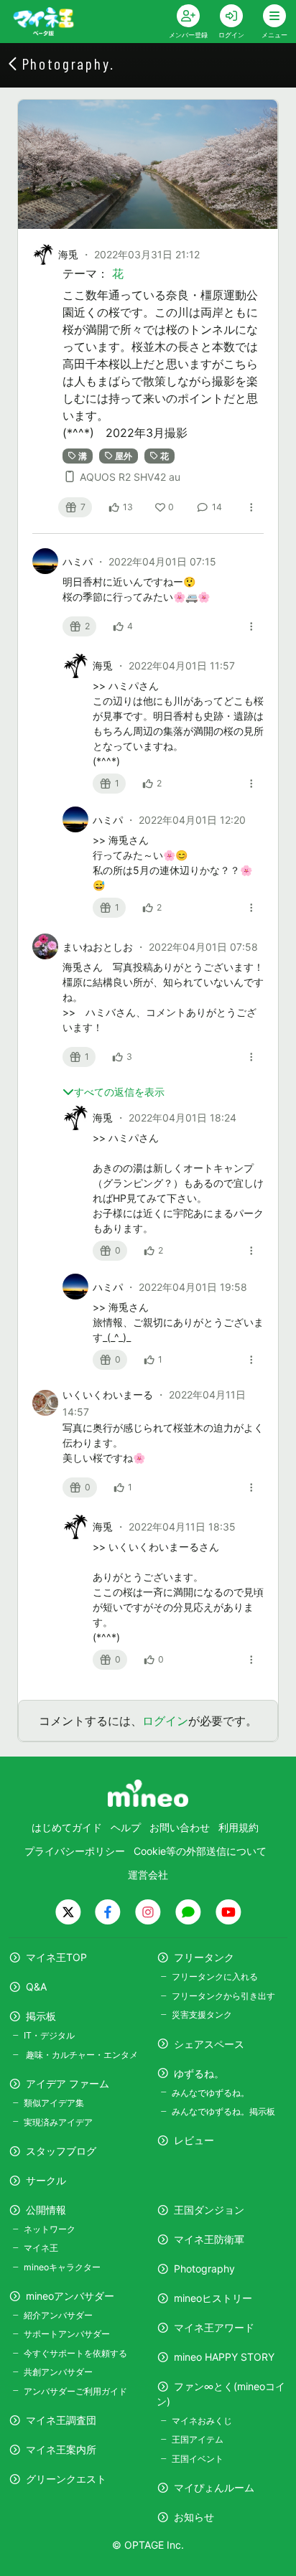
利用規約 (239, 1827)
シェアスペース (209, 2044)
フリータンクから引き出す (223, 1996)
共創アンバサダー (58, 2372)
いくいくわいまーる (109, 1395)
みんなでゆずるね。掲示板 (223, 2111)
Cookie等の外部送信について (200, 1851)
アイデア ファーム (68, 2083)
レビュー (194, 2140)
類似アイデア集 (54, 2103)
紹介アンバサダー (58, 2315)
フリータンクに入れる (215, 1976)
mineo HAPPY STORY (224, 2357)
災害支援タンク (202, 2015)
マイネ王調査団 (61, 2420)
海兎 (68, 254)
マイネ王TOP (56, 1957)
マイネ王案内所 (61, 2449)
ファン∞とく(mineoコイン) (221, 2394)
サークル (46, 2180)
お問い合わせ (180, 1827)
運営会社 (148, 1875)
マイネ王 (41, 2248)
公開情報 (46, 2210)
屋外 (124, 455)
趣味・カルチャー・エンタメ (81, 2055)
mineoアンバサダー (70, 2296)
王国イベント (198, 2459)
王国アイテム (198, 2439)
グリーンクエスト (66, 2479)
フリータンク (204, 1957)
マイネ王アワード (214, 2327)
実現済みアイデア (58, 2122)
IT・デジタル (49, 2035)
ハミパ (79, 561)
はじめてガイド (67, 1827)
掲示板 (41, 2016)
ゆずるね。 (199, 2073)
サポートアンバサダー (67, 2334)
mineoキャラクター (62, 2267)
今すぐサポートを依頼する (75, 2353)
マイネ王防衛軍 (209, 2239)
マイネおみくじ (202, 2421)
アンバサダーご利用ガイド (75, 2391)
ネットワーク (50, 2229)
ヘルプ (126, 1827)
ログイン (165, 1721)
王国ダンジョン (209, 2210)
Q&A (36, 1987)
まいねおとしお (99, 947)
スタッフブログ (61, 2151)
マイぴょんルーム (214, 2487)
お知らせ (194, 2517)
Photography (204, 2269)
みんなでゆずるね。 (211, 2093)
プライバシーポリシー (75, 1851)
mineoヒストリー (213, 2298)
